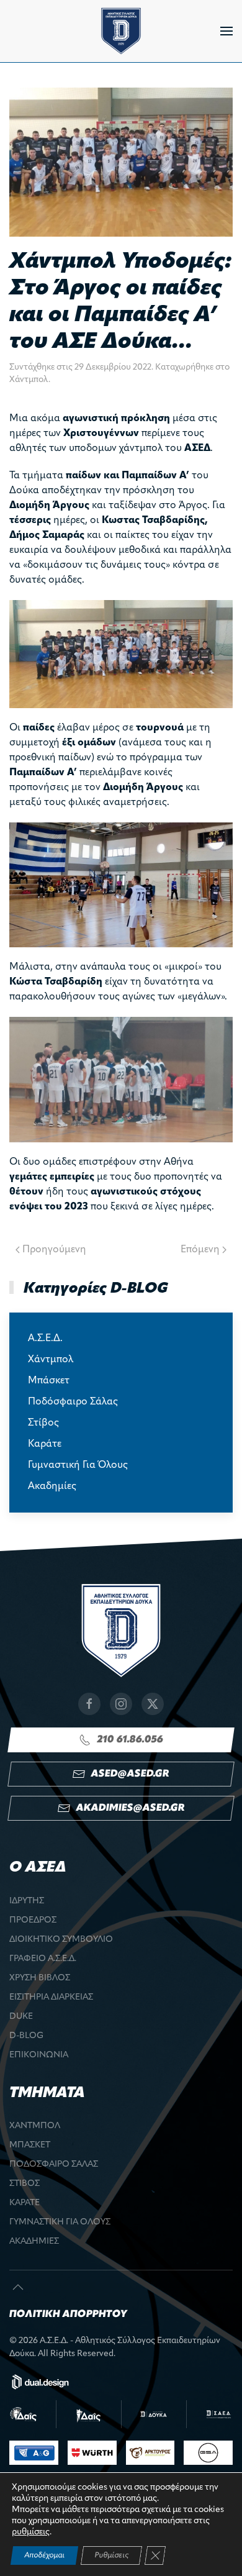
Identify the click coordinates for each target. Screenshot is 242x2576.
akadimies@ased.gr (130, 1808)
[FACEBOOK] (89, 1704)
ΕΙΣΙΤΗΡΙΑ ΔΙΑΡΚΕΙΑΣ (51, 1997)
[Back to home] (121, 31)
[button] (226, 31)
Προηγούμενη (54, 1250)
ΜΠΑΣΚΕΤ (30, 2145)
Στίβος (43, 1423)
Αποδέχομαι (44, 2556)
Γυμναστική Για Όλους (78, 1465)
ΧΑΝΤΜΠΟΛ (35, 2126)
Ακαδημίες (52, 1486)
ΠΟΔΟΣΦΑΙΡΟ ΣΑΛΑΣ (54, 2164)
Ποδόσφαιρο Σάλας (73, 1402)
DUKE (21, 2017)
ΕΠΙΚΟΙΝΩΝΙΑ (39, 2055)
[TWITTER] (153, 1704)
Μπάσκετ (49, 1381)
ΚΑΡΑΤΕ (25, 2203)
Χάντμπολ (29, 380)
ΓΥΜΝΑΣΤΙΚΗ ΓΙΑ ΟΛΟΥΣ (60, 2222)
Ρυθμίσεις (111, 2556)
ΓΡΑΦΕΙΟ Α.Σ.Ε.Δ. (43, 1959)
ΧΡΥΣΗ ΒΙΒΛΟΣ (40, 1978)
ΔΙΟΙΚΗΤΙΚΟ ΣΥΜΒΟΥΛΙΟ (61, 1940)
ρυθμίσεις (31, 2532)
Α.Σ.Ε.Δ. (45, 1339)
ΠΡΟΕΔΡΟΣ (33, 1920)
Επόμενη (200, 1250)
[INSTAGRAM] (121, 1704)
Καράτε (45, 1444)
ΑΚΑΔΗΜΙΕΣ (34, 2241)
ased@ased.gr (130, 1774)
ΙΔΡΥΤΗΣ (27, 1901)
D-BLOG (26, 2036)
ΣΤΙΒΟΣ (25, 2184)
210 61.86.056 (130, 1740)
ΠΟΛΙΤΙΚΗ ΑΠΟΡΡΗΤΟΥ (68, 2314)
